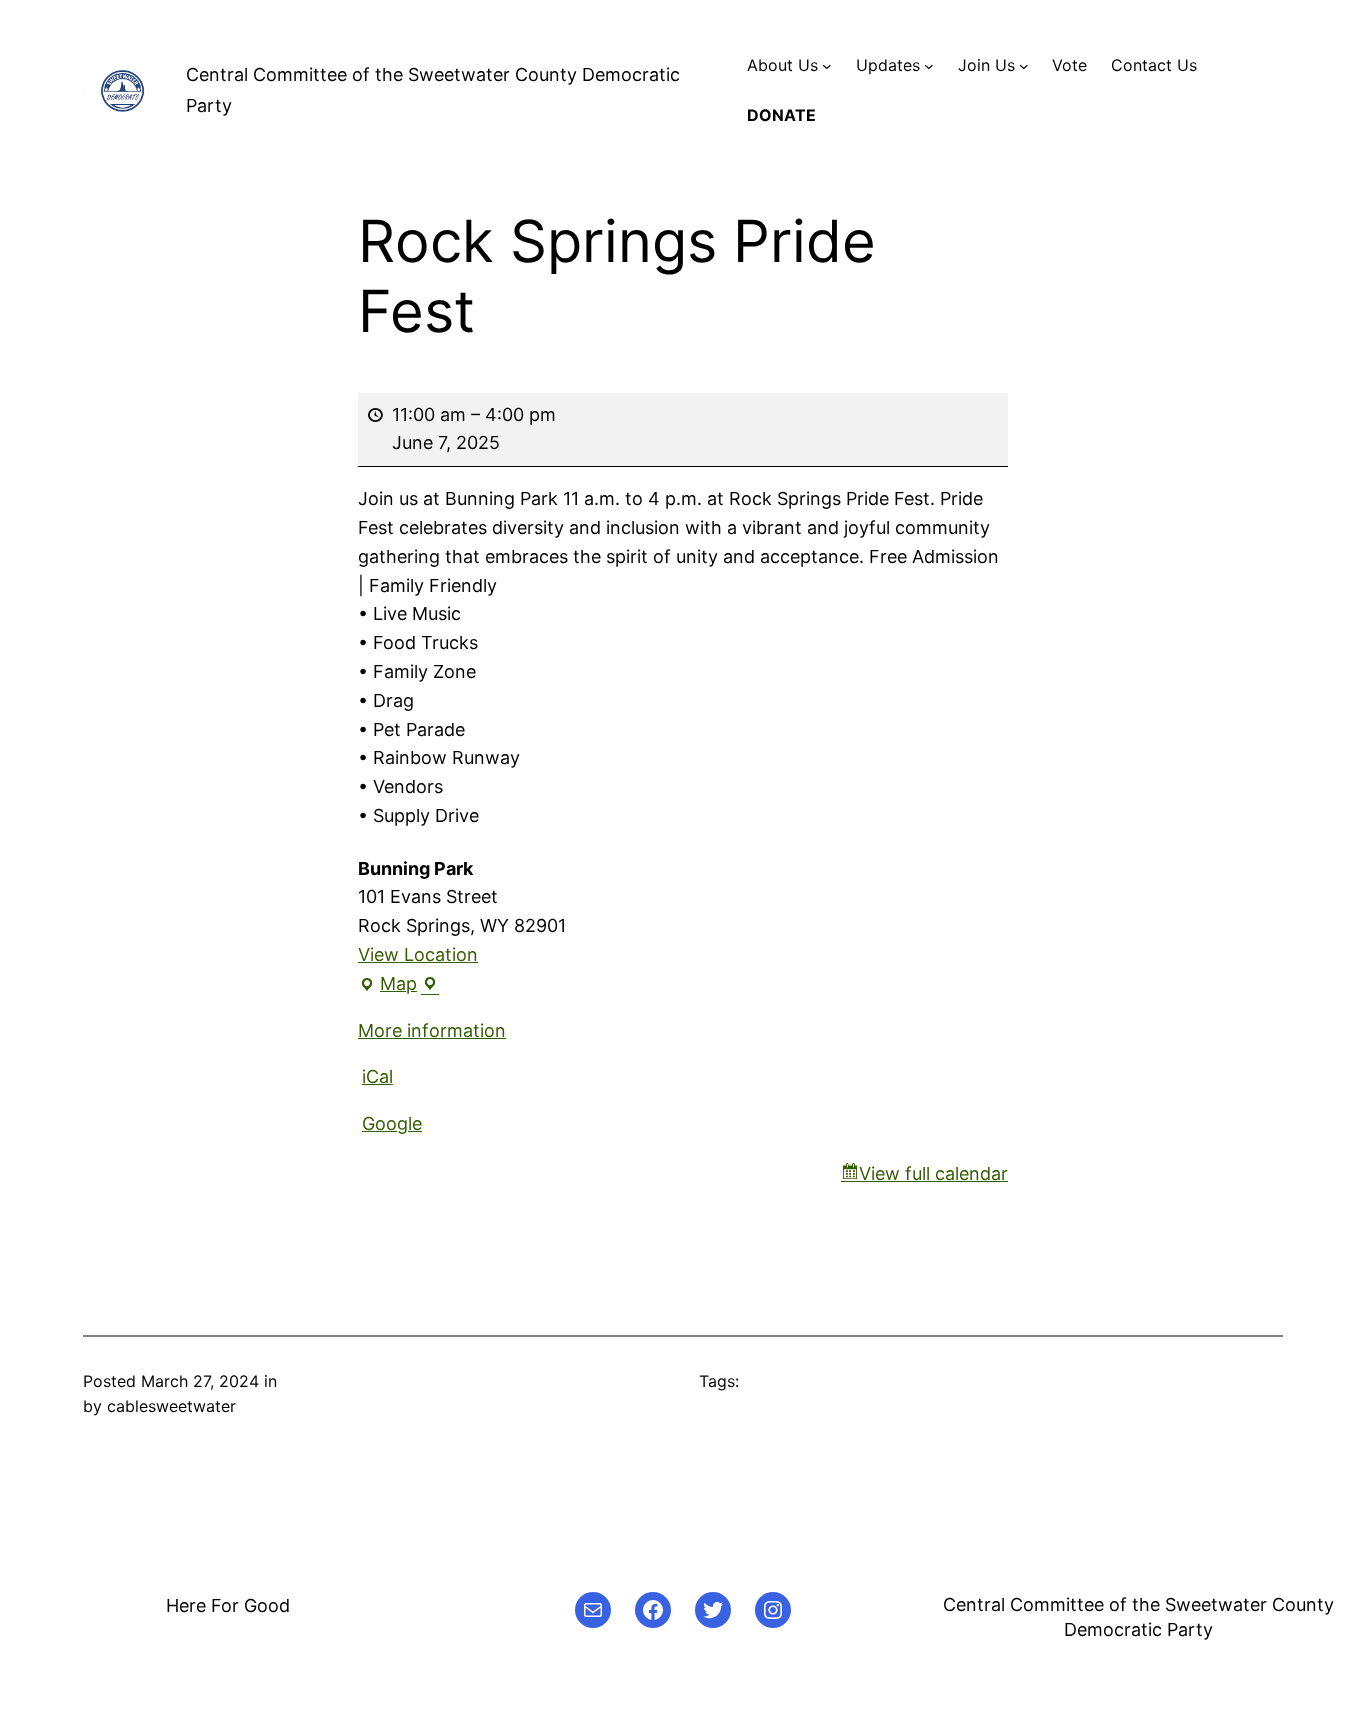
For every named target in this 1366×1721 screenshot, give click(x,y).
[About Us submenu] (827, 66)
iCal (377, 1076)
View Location (418, 954)
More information (432, 1030)
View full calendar (933, 1173)
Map (392, 986)
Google (392, 1123)
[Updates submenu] (929, 66)
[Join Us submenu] (1024, 66)
